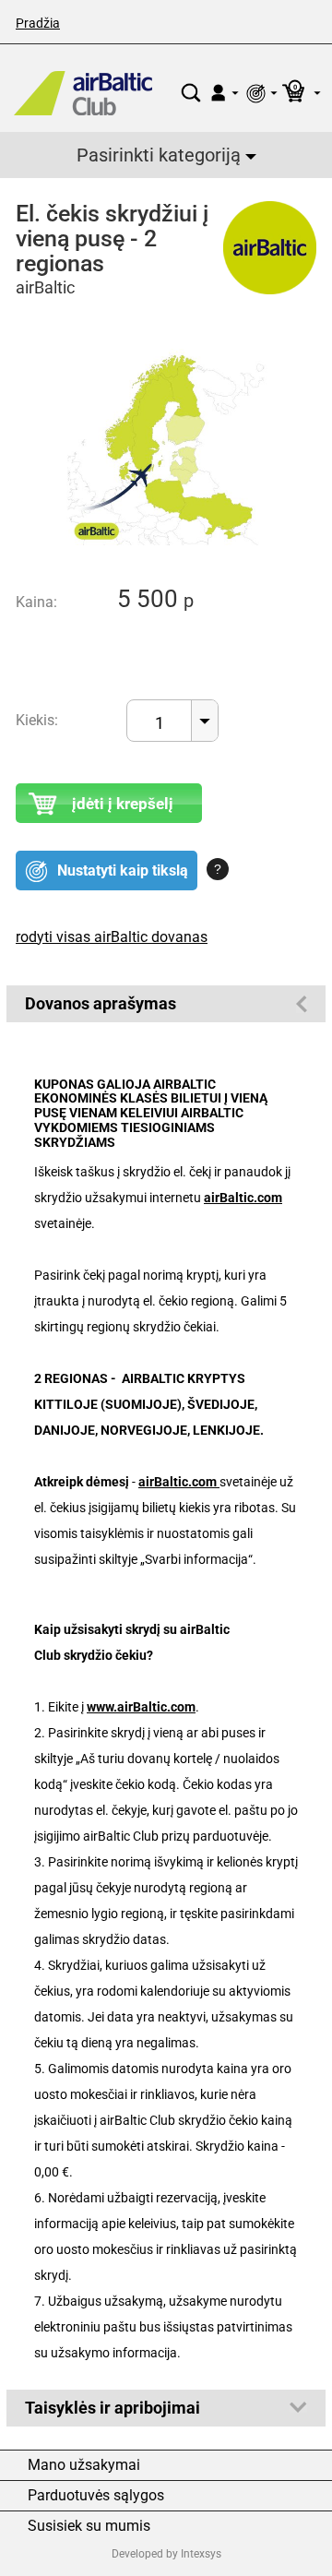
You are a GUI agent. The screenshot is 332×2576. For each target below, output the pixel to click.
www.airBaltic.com (141, 1707)
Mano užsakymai (84, 2465)
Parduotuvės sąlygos (96, 2496)
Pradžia (38, 23)
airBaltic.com (243, 1198)
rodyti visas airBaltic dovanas (112, 937)
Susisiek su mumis (89, 2526)
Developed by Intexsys (166, 2554)
